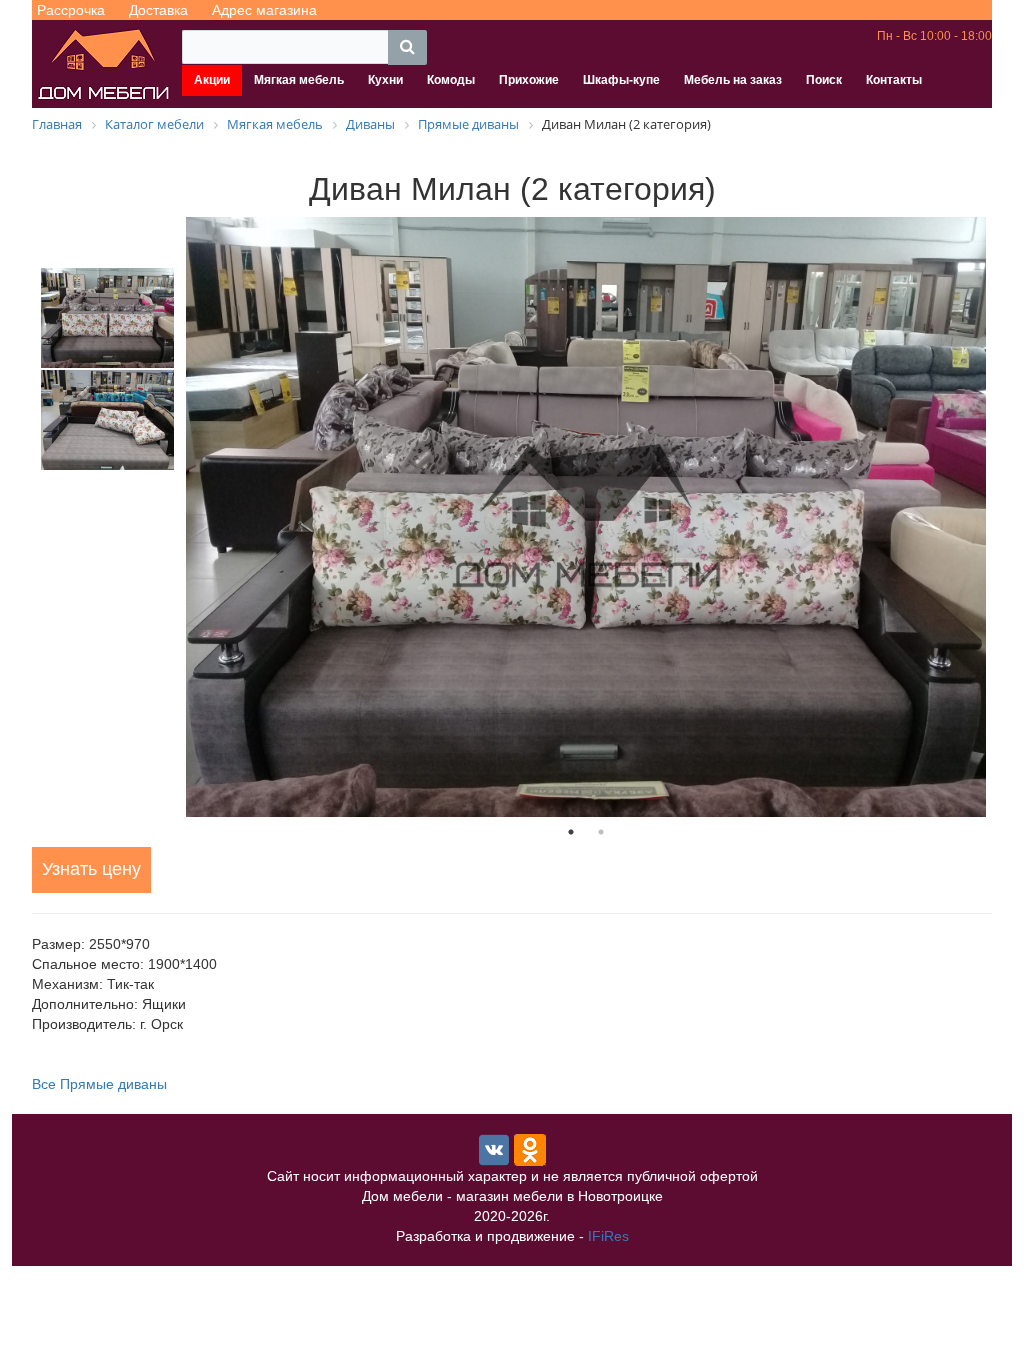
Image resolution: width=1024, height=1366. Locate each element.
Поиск (824, 80)
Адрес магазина (264, 10)
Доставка (158, 10)
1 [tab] (571, 832)
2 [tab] (601, 832)
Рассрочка (71, 10)
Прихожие (529, 80)
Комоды (451, 80)
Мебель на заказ (733, 80)
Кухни (385, 80)
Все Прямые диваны (99, 1084)
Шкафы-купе (621, 80)
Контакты (894, 80)
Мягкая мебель (299, 80)
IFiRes (608, 1236)
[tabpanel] (586, 517)
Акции (212, 80)
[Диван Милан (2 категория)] (586, 517)
